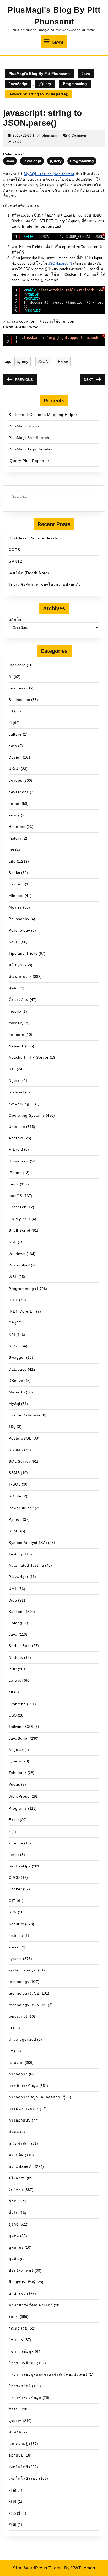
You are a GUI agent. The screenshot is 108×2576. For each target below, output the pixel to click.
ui (10, 2028)
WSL (13, 1277)
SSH (13, 1242)
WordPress (19, 1796)
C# (11, 1323)
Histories (17, 827)
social (14, 1947)
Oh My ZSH (20, 1219)
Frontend (17, 1704)
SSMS (14, 1473)
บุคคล (14, 2236)
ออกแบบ (16, 2455)
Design (15, 757)
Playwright (18, 1577)
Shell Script (20, 1230)
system (15, 1959)
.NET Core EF (22, 1311)
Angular (16, 1750)
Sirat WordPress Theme (38, 2568)
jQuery (45, 84)
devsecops (19, 792)
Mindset (16, 896)
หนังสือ (15, 2432)
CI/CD (14, 1877)
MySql (14, 1404)
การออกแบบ (20, 2120)
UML (13, 1589)
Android (16, 1138)
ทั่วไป (13, 2213)
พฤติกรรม (17, 2294)
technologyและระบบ (28, 2005)
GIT (12, 1901)
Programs (18, 1808)
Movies (15, 907)
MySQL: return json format (49, 174)
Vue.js (14, 1784)
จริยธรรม (17, 2178)
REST (14, 1346)
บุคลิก (14, 2259)
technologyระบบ (24, 1993)
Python (15, 1519)
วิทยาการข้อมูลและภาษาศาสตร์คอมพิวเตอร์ (48, 2374)
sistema (16, 1935)
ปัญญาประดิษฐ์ (22, 2282)
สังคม (14, 2409)
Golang (15, 1623)
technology (19, 1982)
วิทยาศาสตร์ (20, 2386)
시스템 (15, 2513)
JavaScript (18, 84)
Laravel (16, 1680)
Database (18, 1369)
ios (11, 850)
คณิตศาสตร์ (19, 2143)
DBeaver (17, 1381)
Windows (17, 1254)
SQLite (15, 1496)
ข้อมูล (14, 2132)
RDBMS (16, 1450)
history (15, 838)
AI (11, 676)
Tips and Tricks (23, 953)
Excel (14, 1820)
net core (17, 1035)
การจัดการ (18, 2074)
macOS (15, 1196)
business (17, 688)
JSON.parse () (61, 263)
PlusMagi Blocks (24, 426)
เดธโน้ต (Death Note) (29, 573)
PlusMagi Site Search (29, 438)
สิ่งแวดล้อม (19, 1000)
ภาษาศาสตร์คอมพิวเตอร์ (31, 2305)
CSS (13, 1715)
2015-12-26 (22, 135)
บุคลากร (16, 2247)
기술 (13, 2490)
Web (13, 1600)
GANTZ (16, 561)
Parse (63, 361)
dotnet (15, 804)
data (13, 746)
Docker (15, 1889)
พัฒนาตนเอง (20, 977)
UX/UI (14, 769)
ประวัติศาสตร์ (21, 2270)
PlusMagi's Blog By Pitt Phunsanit (39, 74)
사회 (13, 2501)
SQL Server (20, 1461)
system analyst (23, 1970)
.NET (13, 1300)
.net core (17, 665)
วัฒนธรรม (18, 2328)
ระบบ (14, 2317)
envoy (14, 815)
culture (15, 734)
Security (16, 1924)
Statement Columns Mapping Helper (43, 415)
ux (11, 2051)
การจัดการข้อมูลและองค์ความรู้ (37, 2097)
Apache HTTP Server (29, 1057)
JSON (43, 361)
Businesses (19, 700)
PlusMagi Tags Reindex (31, 449)
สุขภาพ (15, 2421)
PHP (13, 1669)
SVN (13, 1912)
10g (12, 1426)
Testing (15, 1554)
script (14, 1855)
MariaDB (17, 1392)
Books (14, 873)
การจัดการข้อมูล (23, 2086)
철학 (13, 2525)
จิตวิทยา (16, 2190)
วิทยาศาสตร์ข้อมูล (25, 2397)
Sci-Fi (14, 942)
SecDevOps (20, 1866)
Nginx (14, 1080)
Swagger (17, 1357)
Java (86, 74)
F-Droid (16, 1149)
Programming (75, 84)
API (12, 1335)
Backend (17, 1612)
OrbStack (17, 1207)
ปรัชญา (15, 965)
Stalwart (16, 1092)
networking (19, 1104)
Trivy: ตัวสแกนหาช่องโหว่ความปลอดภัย (45, 584)
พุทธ (13, 988)
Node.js (16, 1657)
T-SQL (15, 1484)
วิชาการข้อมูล (21, 2351)
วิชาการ (16, 2340)
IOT (12, 1069)
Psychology (19, 930)
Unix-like (17, 1127)
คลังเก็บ (15, 620)
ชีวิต (13, 2201)
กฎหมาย (16, 2063)
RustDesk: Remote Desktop (35, 538)
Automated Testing (26, 1565)
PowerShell (19, 1265)
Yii (11, 1692)
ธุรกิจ (13, 2224)
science (16, 1843)
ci (10, 723)
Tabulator (18, 1773)
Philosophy (19, 919)
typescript (18, 2016)
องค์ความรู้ (18, 2444)
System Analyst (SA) (28, 1543)
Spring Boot (20, 1646)
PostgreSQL (20, 1438)
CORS (14, 550)
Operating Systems (27, 1115)
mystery (16, 1023)
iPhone (15, 1173)
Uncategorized (22, 2039)
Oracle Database (25, 1415)
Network (16, 1046)
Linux (14, 1184)
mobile (15, 1011)
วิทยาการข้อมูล (22, 2363)
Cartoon (16, 884)
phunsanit (50, 135)
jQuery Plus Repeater (29, 461)
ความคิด (16, 2155)
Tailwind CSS (21, 1727)
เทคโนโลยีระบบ (23, 2478)
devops (15, 780)
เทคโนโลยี (18, 2467)
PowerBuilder (21, 1508)
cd (11, 711)
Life (12, 861)
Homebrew (19, 1161)
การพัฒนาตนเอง (24, 2109)
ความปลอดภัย (21, 2166)
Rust (13, 1531)
